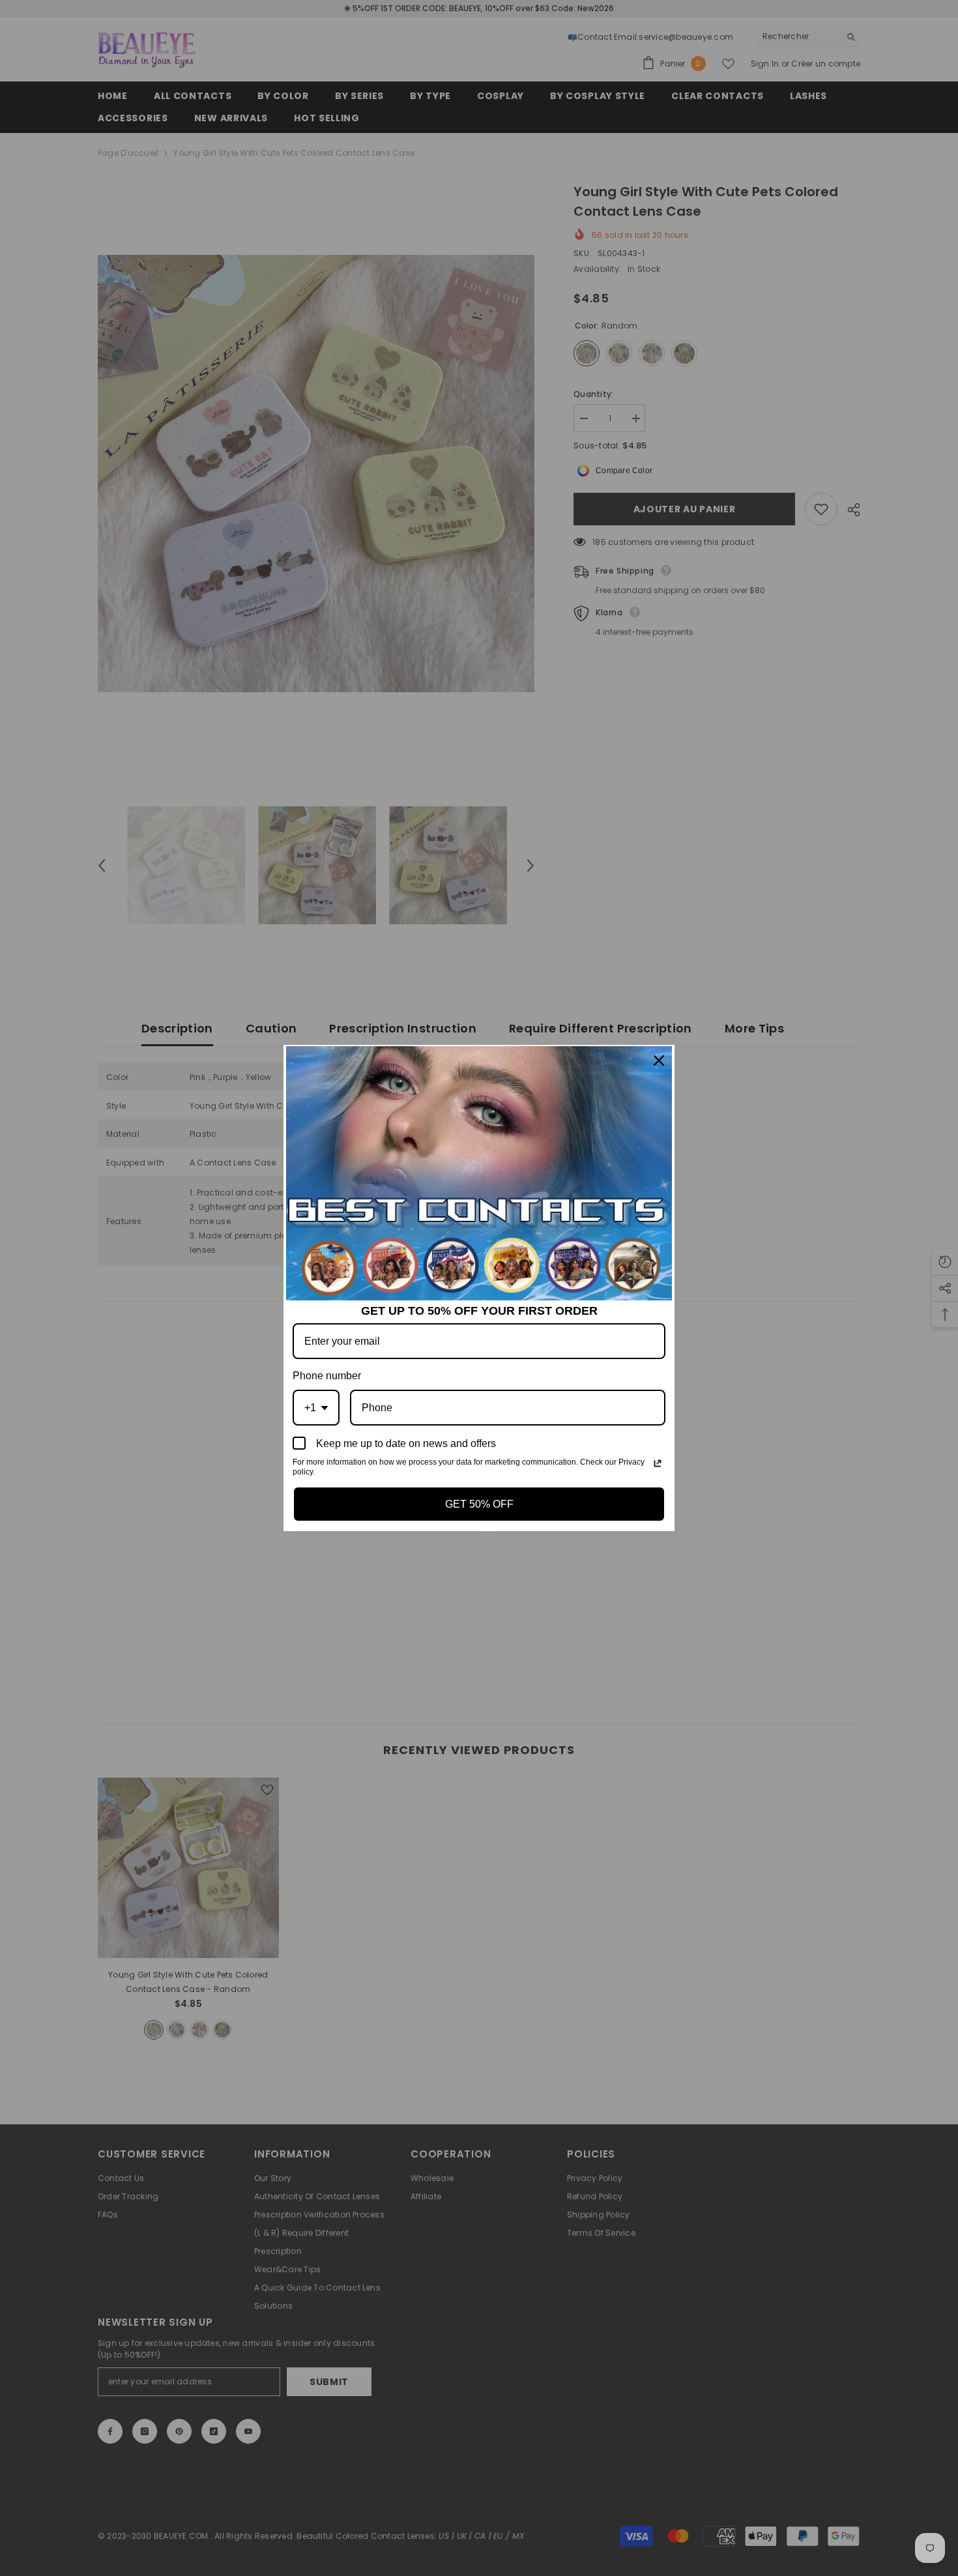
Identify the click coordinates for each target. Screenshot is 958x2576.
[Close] (659, 1061)
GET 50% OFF (479, 1504)
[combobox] (316, 1408)
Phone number (327, 1376)
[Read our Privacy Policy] (658, 1463)
